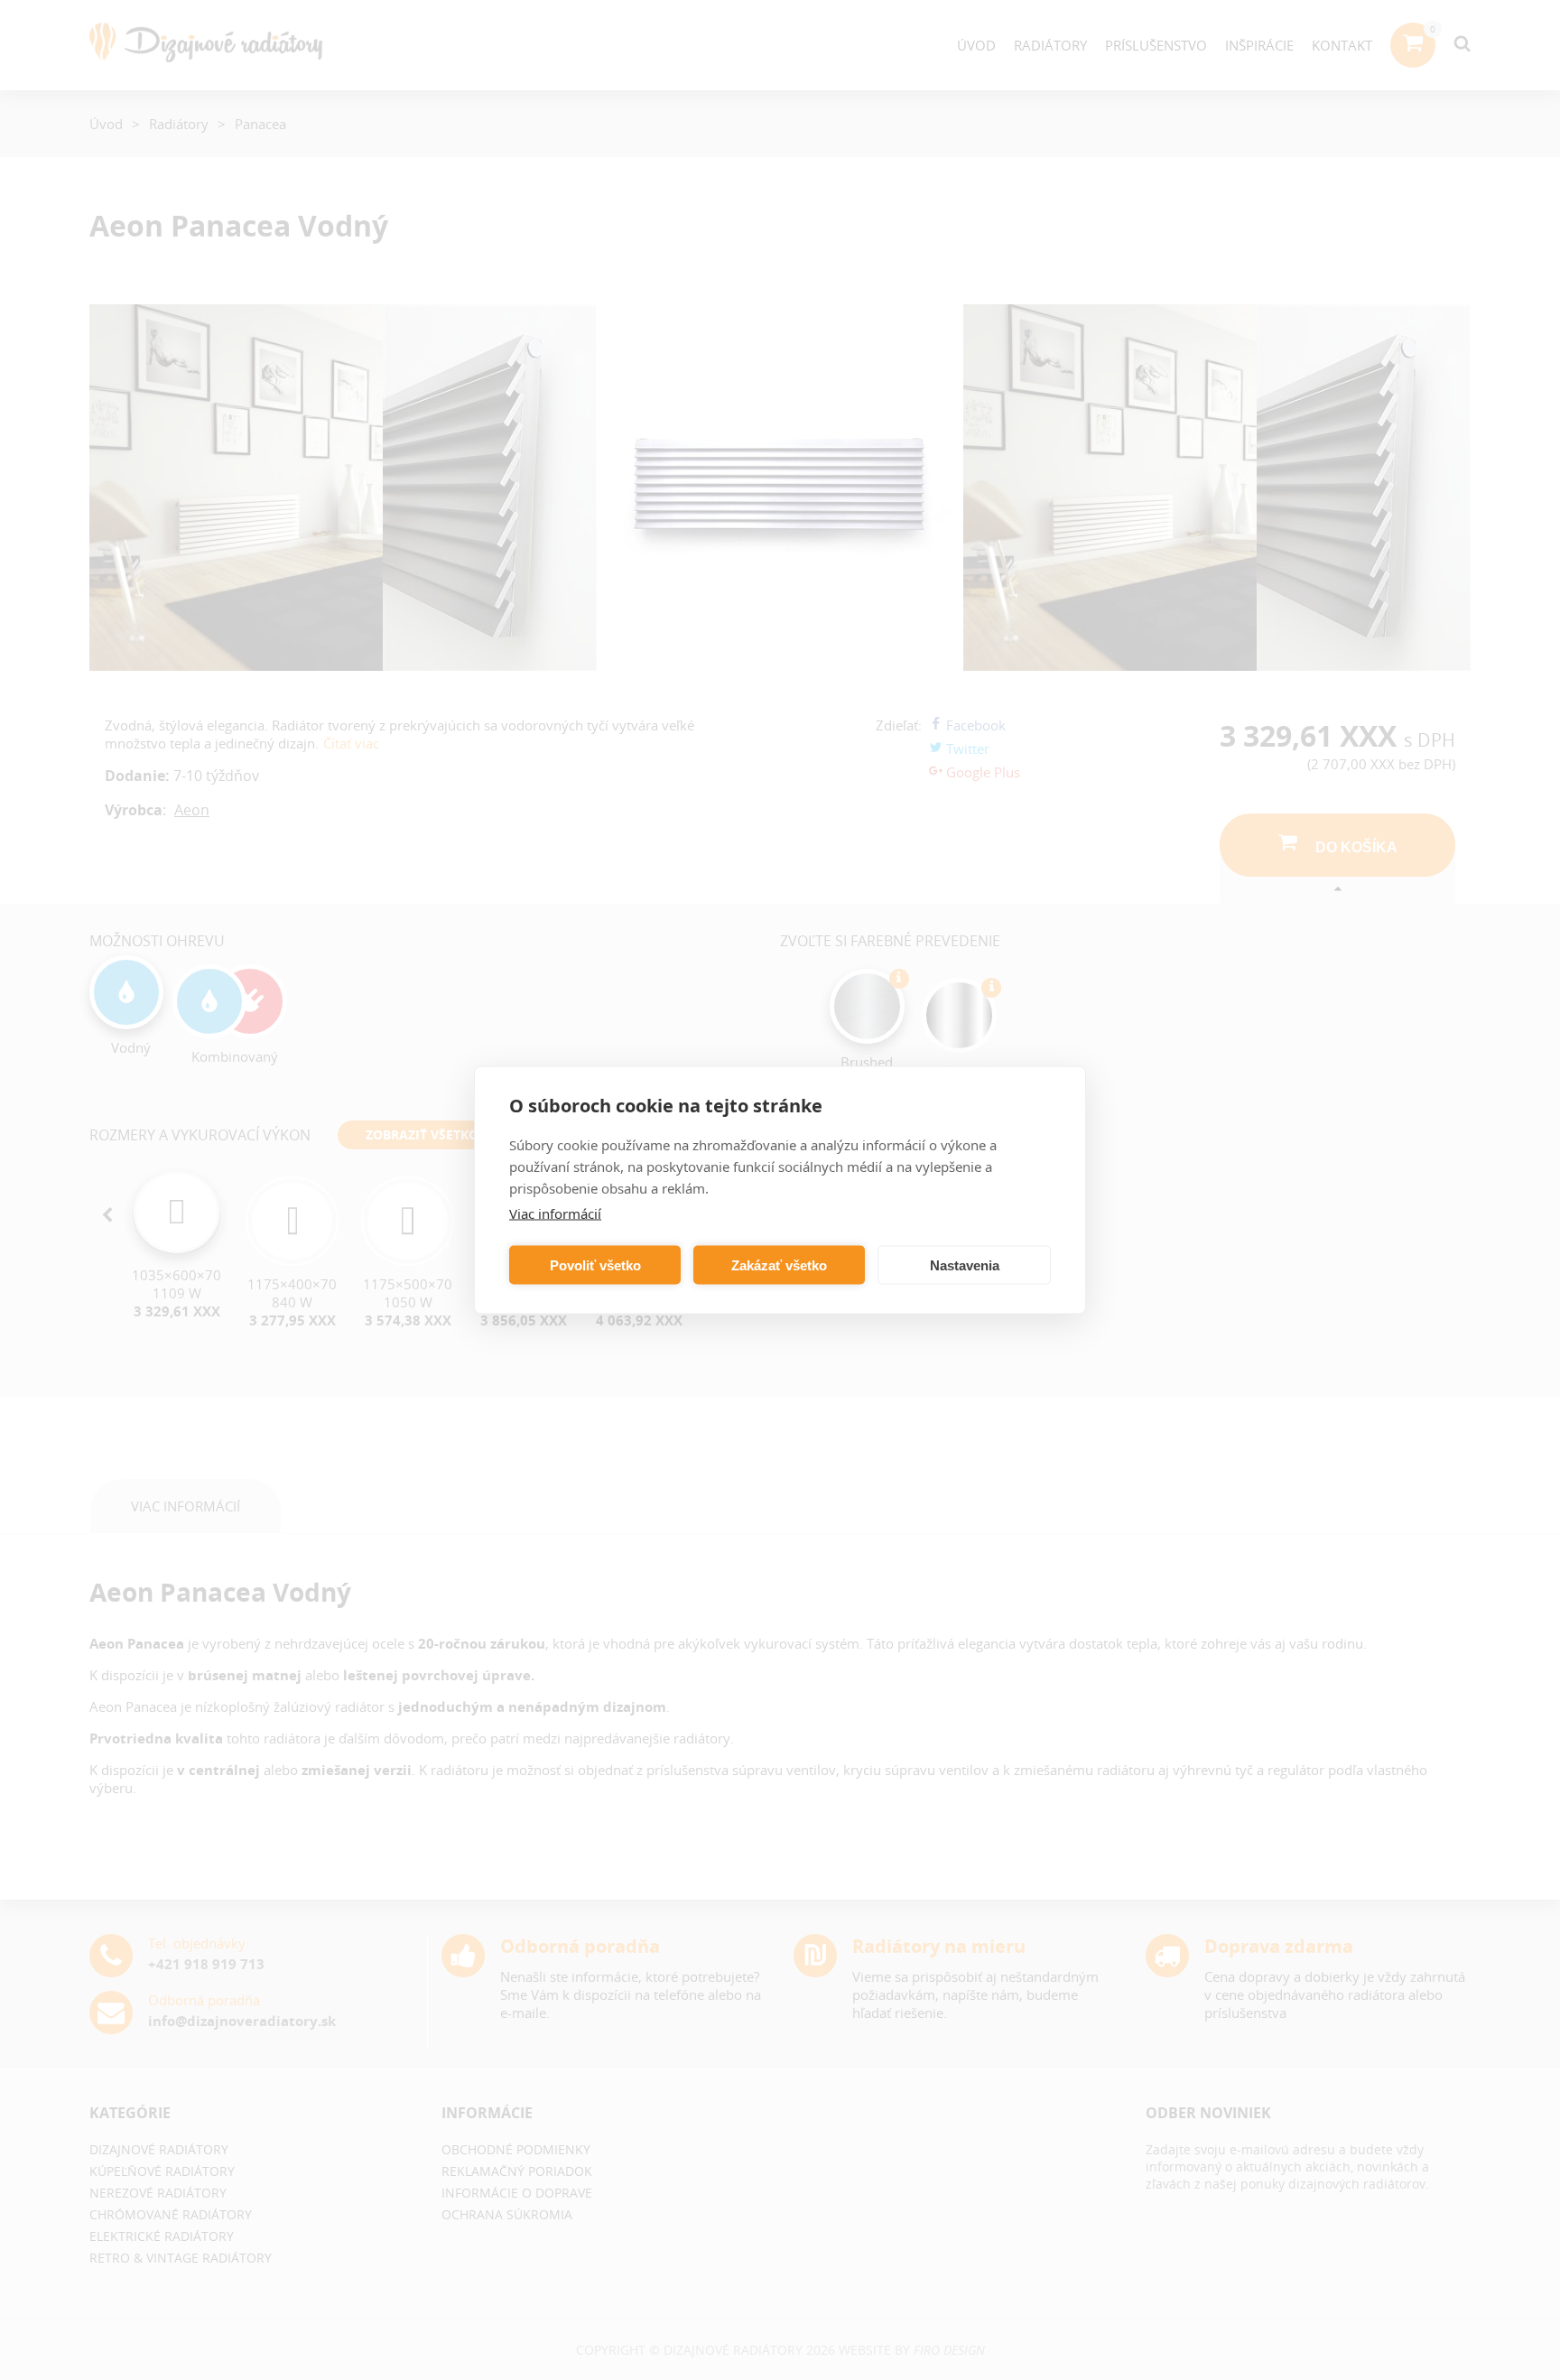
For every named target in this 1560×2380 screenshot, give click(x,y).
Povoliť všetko (595, 1264)
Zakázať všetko (779, 1264)
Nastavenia (965, 1264)
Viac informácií (555, 1213)
